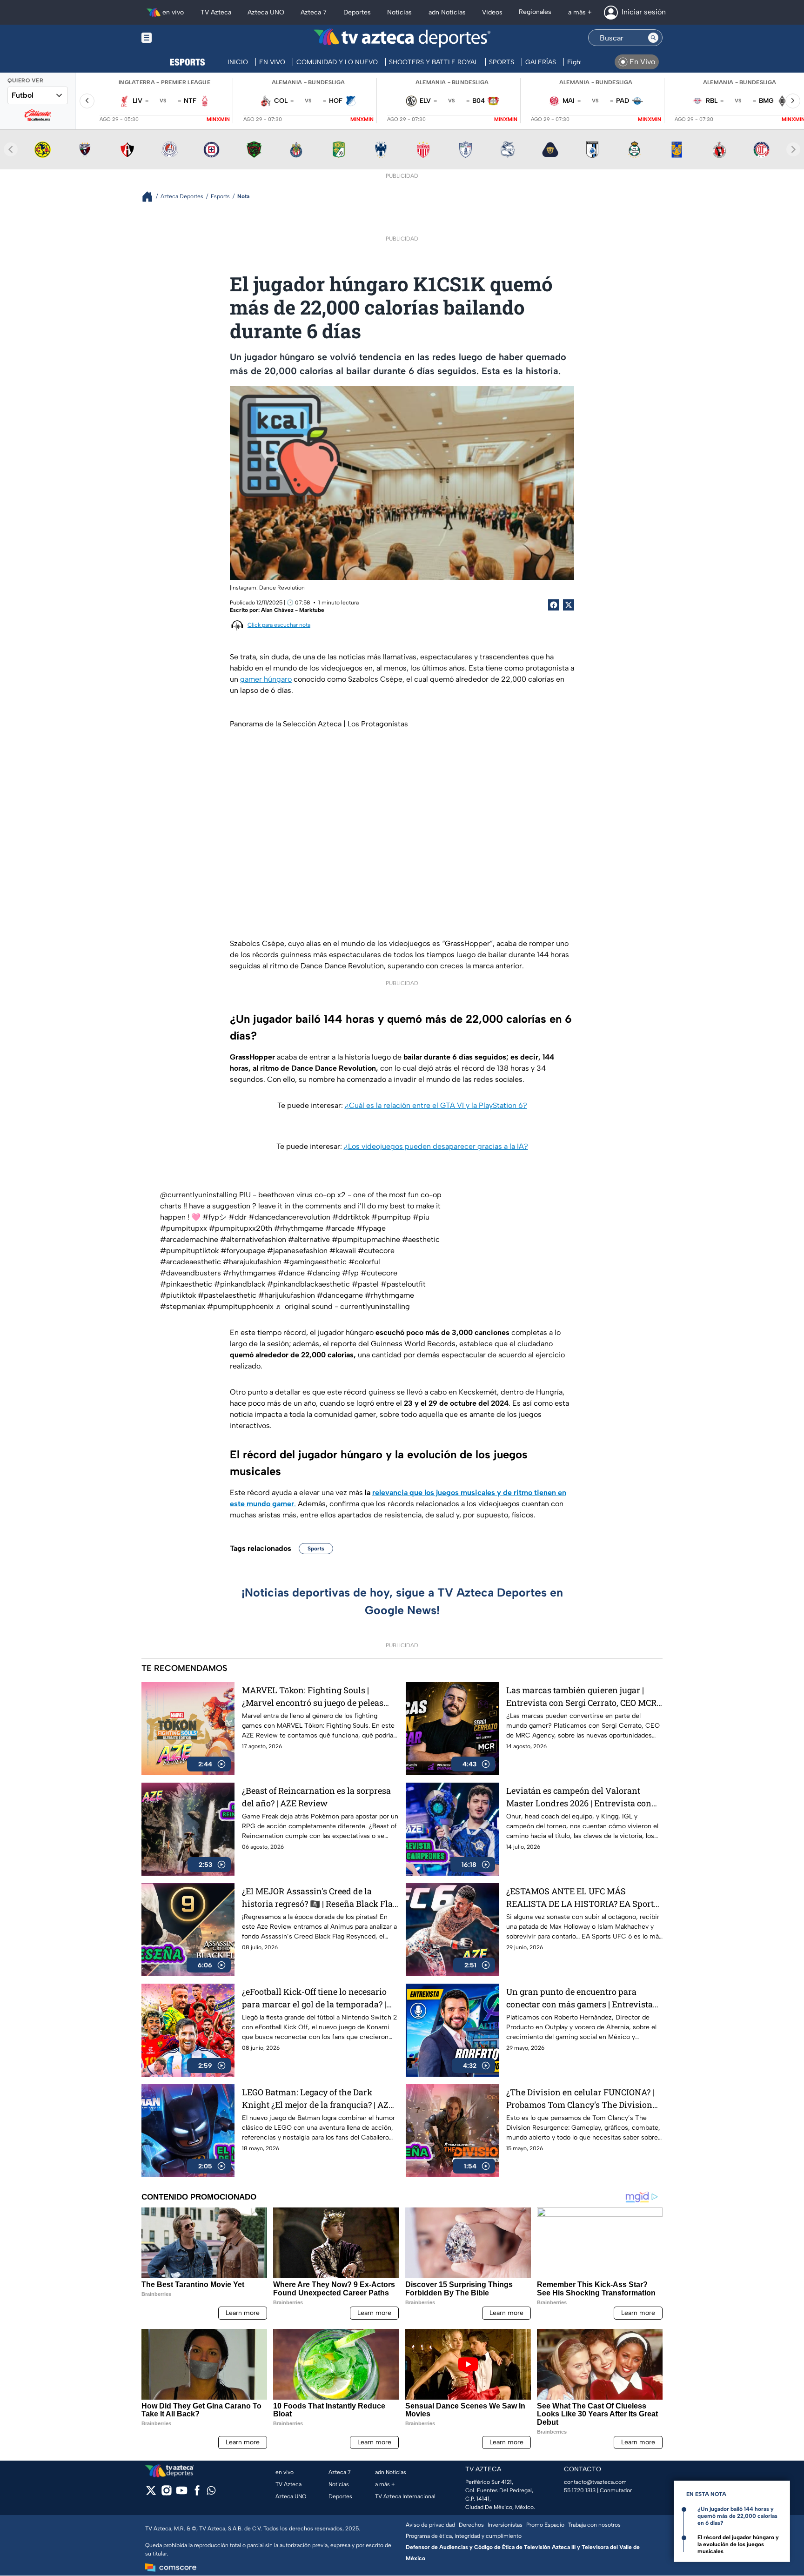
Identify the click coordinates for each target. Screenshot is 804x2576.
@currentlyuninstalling (199, 1195)
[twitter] (151, 2493)
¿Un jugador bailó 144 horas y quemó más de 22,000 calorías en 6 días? (737, 2516)
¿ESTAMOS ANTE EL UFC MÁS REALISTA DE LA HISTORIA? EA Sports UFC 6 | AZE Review (582, 1898)
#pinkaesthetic (186, 1284)
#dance (291, 1273)
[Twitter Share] (569, 605)
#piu (421, 1217)
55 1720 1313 (580, 2490)
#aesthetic (421, 1239)
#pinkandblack (240, 1284)
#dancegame (340, 1295)
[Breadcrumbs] (151, 197)
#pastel (365, 1284)
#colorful (364, 1262)
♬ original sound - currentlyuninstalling (343, 1306)
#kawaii (343, 1251)
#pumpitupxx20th (241, 1228)
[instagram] (166, 2493)
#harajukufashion (252, 1262)
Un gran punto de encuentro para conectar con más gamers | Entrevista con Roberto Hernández (580, 1998)
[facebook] (197, 2493)
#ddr (238, 1217)
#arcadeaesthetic (191, 1262)
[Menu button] (179, 38)
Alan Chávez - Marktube (293, 610)
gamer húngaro (266, 679)
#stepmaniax (183, 1306)
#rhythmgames (249, 1273)
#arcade (340, 1228)
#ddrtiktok (351, 1217)
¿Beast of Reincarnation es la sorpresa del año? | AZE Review (316, 1797)
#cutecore (376, 1251)
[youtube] (182, 2493)
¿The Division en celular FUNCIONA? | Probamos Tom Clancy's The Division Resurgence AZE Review (580, 2099)
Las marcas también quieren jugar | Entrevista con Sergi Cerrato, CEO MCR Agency (581, 1697)
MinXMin (218, 119)
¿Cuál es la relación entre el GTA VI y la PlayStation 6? (436, 1105)
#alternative (309, 1239)
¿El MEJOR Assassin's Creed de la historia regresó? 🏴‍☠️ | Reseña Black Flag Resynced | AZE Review (320, 1898)
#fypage (371, 1228)
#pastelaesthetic (227, 1295)
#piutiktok (178, 1295)
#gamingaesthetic (315, 1262)
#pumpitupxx (184, 1228)
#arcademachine (189, 1239)
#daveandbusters (191, 1273)
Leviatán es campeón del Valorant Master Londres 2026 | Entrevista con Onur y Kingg (579, 1797)
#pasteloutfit (403, 1284)
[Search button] (653, 38)
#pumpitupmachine (366, 1239)
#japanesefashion (297, 1251)
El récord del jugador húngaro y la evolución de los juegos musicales (738, 2544)
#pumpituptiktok (189, 1251)
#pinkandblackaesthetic (308, 1284)
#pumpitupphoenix (240, 1306)
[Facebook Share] (554, 605)
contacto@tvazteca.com (595, 2482)
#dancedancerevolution (289, 1217)
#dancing (323, 1273)
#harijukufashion (287, 1295)
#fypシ (214, 1217)
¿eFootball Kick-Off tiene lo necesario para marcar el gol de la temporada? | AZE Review (314, 1998)
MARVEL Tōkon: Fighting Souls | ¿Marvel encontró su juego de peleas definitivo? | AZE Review (313, 1697)
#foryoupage (243, 1251)
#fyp (350, 1273)
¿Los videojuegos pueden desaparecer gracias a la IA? (436, 1146)
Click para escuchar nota (279, 625)
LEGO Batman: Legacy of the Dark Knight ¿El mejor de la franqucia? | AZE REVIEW (318, 2099)
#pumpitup (391, 1217)
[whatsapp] (211, 2492)
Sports (316, 1549)
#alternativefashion (253, 1239)
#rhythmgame (299, 1228)
